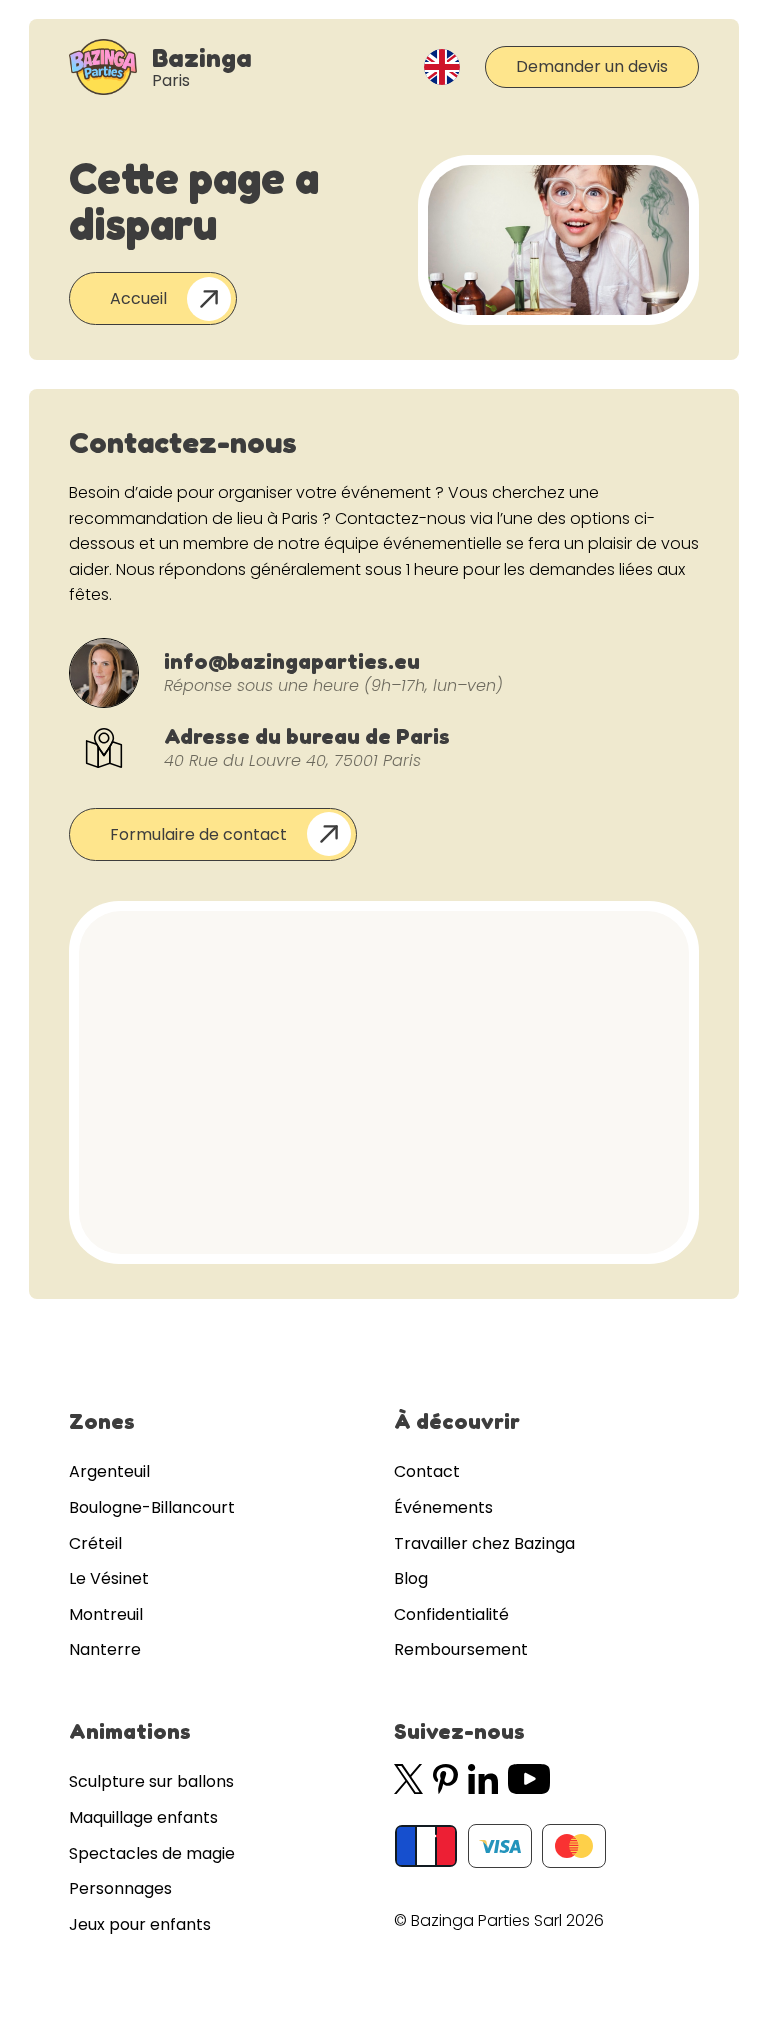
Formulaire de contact (198, 834)
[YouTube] (529, 1779)
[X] (408, 1779)
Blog (411, 1578)
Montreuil (106, 1614)
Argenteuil (109, 1471)
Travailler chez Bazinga (484, 1543)
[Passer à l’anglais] (442, 67)
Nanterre (105, 1649)
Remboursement (461, 1649)
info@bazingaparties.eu (292, 661)
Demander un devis (592, 66)
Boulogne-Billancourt (152, 1507)
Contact (427, 1471)
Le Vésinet (109, 1578)
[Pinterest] (445, 1779)
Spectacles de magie (152, 1853)
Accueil (138, 298)
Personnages (120, 1888)
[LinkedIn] (483, 1779)
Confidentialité (451, 1614)
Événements (443, 1507)
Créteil (95, 1543)
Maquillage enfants (143, 1817)
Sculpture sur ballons (151, 1781)
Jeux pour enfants (140, 1924)
